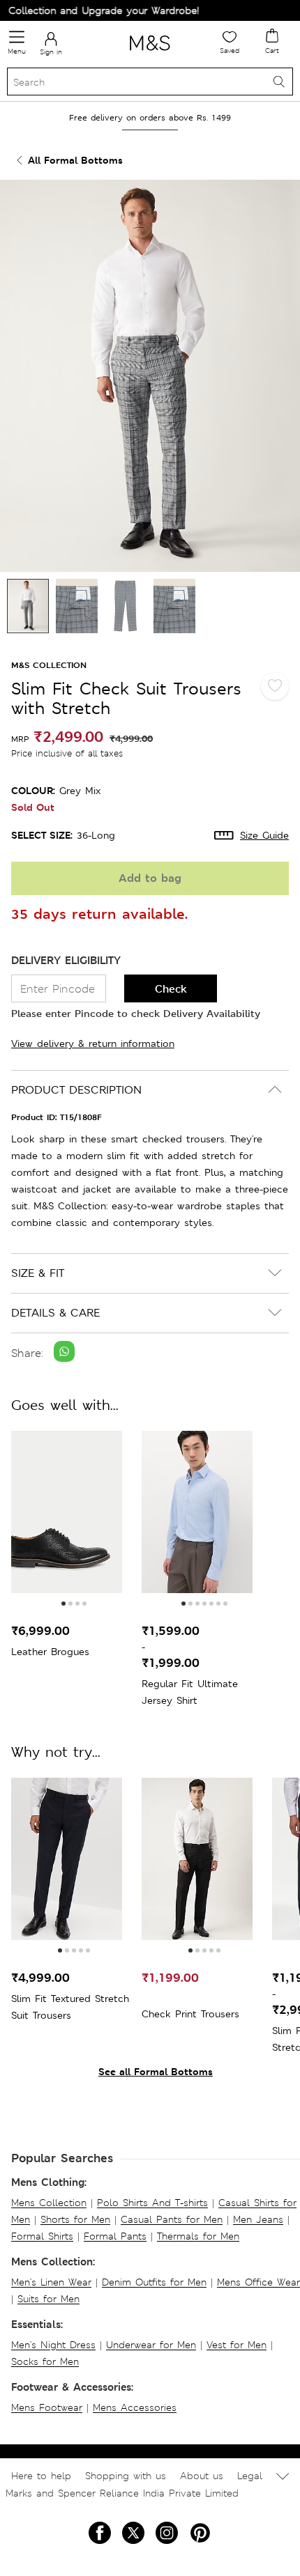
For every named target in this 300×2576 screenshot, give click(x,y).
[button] (63, 1604)
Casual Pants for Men (172, 2219)
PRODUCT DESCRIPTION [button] (76, 1090)
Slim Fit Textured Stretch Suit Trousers (70, 2007)
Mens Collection (49, 2203)
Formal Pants (115, 2236)
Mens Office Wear (258, 2282)
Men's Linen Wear (51, 2282)
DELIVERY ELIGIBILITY (66, 960)
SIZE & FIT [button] (38, 1273)
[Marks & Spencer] (150, 53)
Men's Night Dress (53, 2345)
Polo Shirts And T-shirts (152, 2203)
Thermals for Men (198, 2236)
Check (171, 989)
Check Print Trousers (190, 2014)
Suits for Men (48, 2299)
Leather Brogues (50, 1652)
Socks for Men (45, 2361)
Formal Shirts (42, 2236)
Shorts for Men (75, 2219)
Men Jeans (258, 2219)
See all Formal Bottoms (156, 2071)
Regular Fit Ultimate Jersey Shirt (190, 1692)
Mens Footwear (47, 2407)
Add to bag (150, 878)
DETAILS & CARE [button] (55, 1313)
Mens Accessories (135, 2407)
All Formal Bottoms (75, 160)
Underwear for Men (151, 2345)
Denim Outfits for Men (154, 2282)
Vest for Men (237, 2345)
